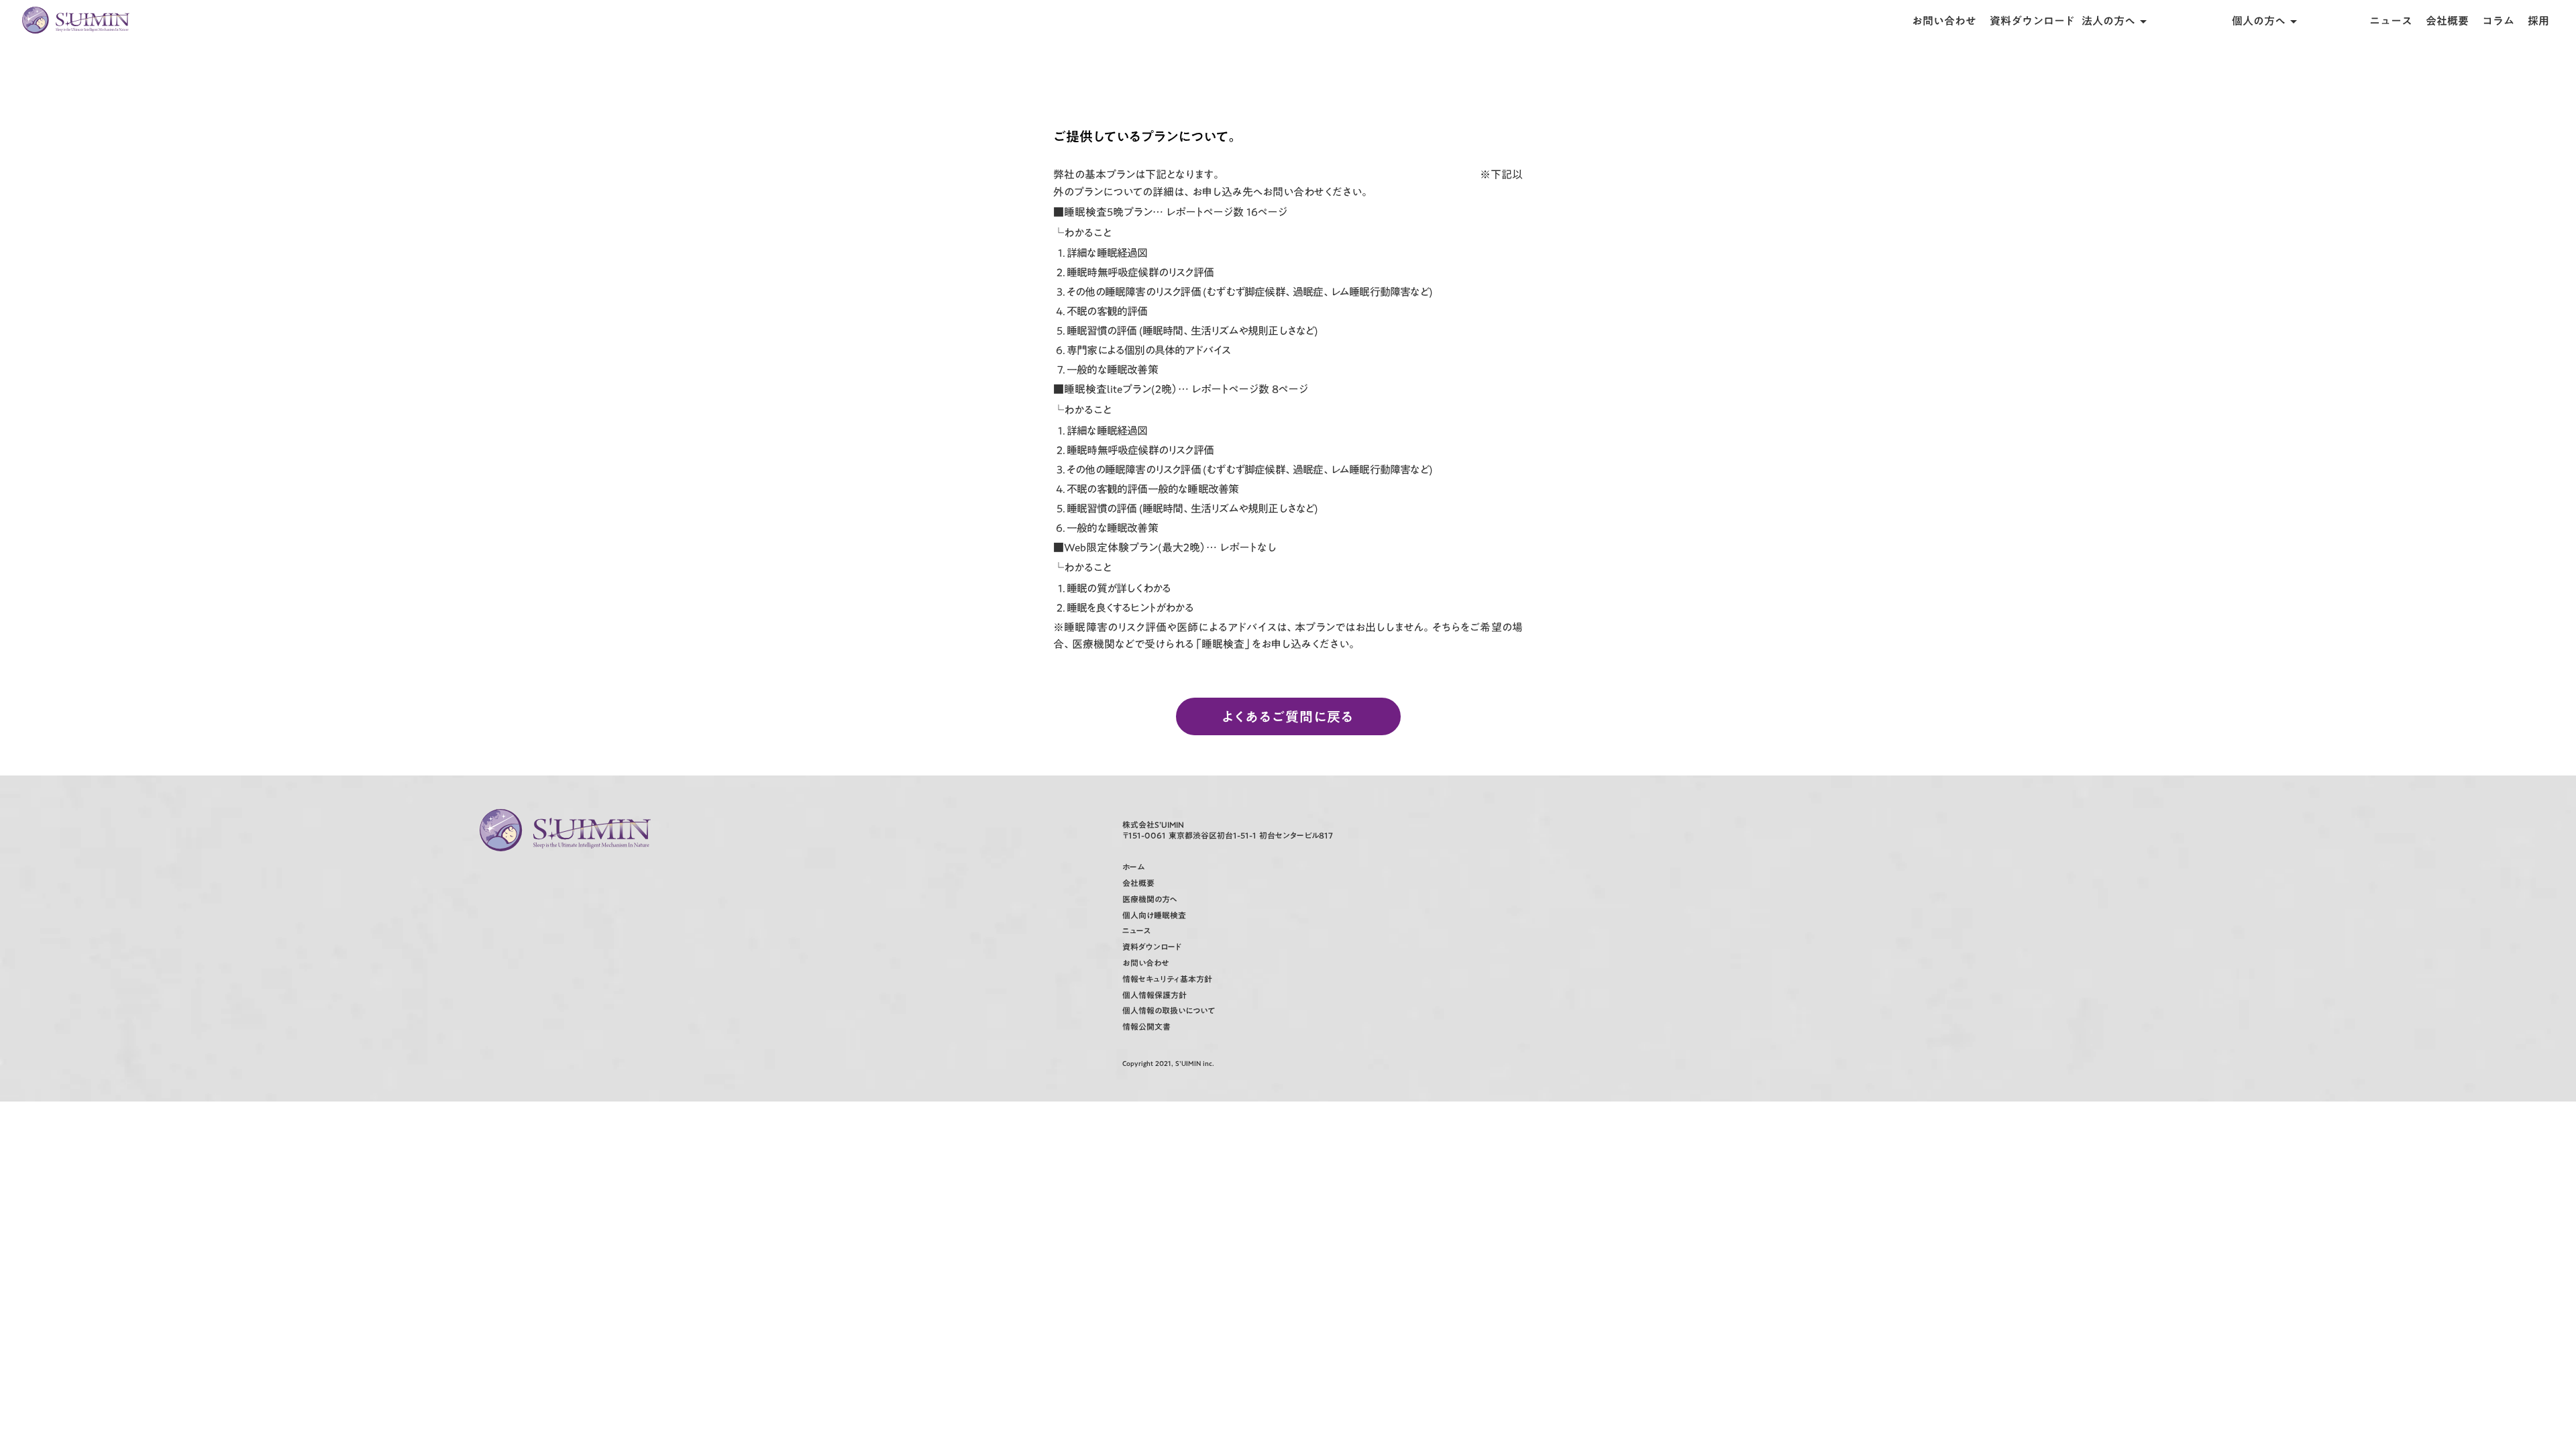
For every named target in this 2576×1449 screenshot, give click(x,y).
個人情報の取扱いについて (1169, 1011)
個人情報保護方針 (1155, 995)
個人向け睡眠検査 (1154, 915)
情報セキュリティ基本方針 (1167, 979)
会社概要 (2447, 21)
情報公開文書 (1146, 1027)
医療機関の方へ (1150, 899)
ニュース (2391, 21)
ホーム (1133, 867)
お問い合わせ (1944, 21)
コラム (2498, 21)
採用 (2538, 21)
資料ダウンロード (2032, 21)
